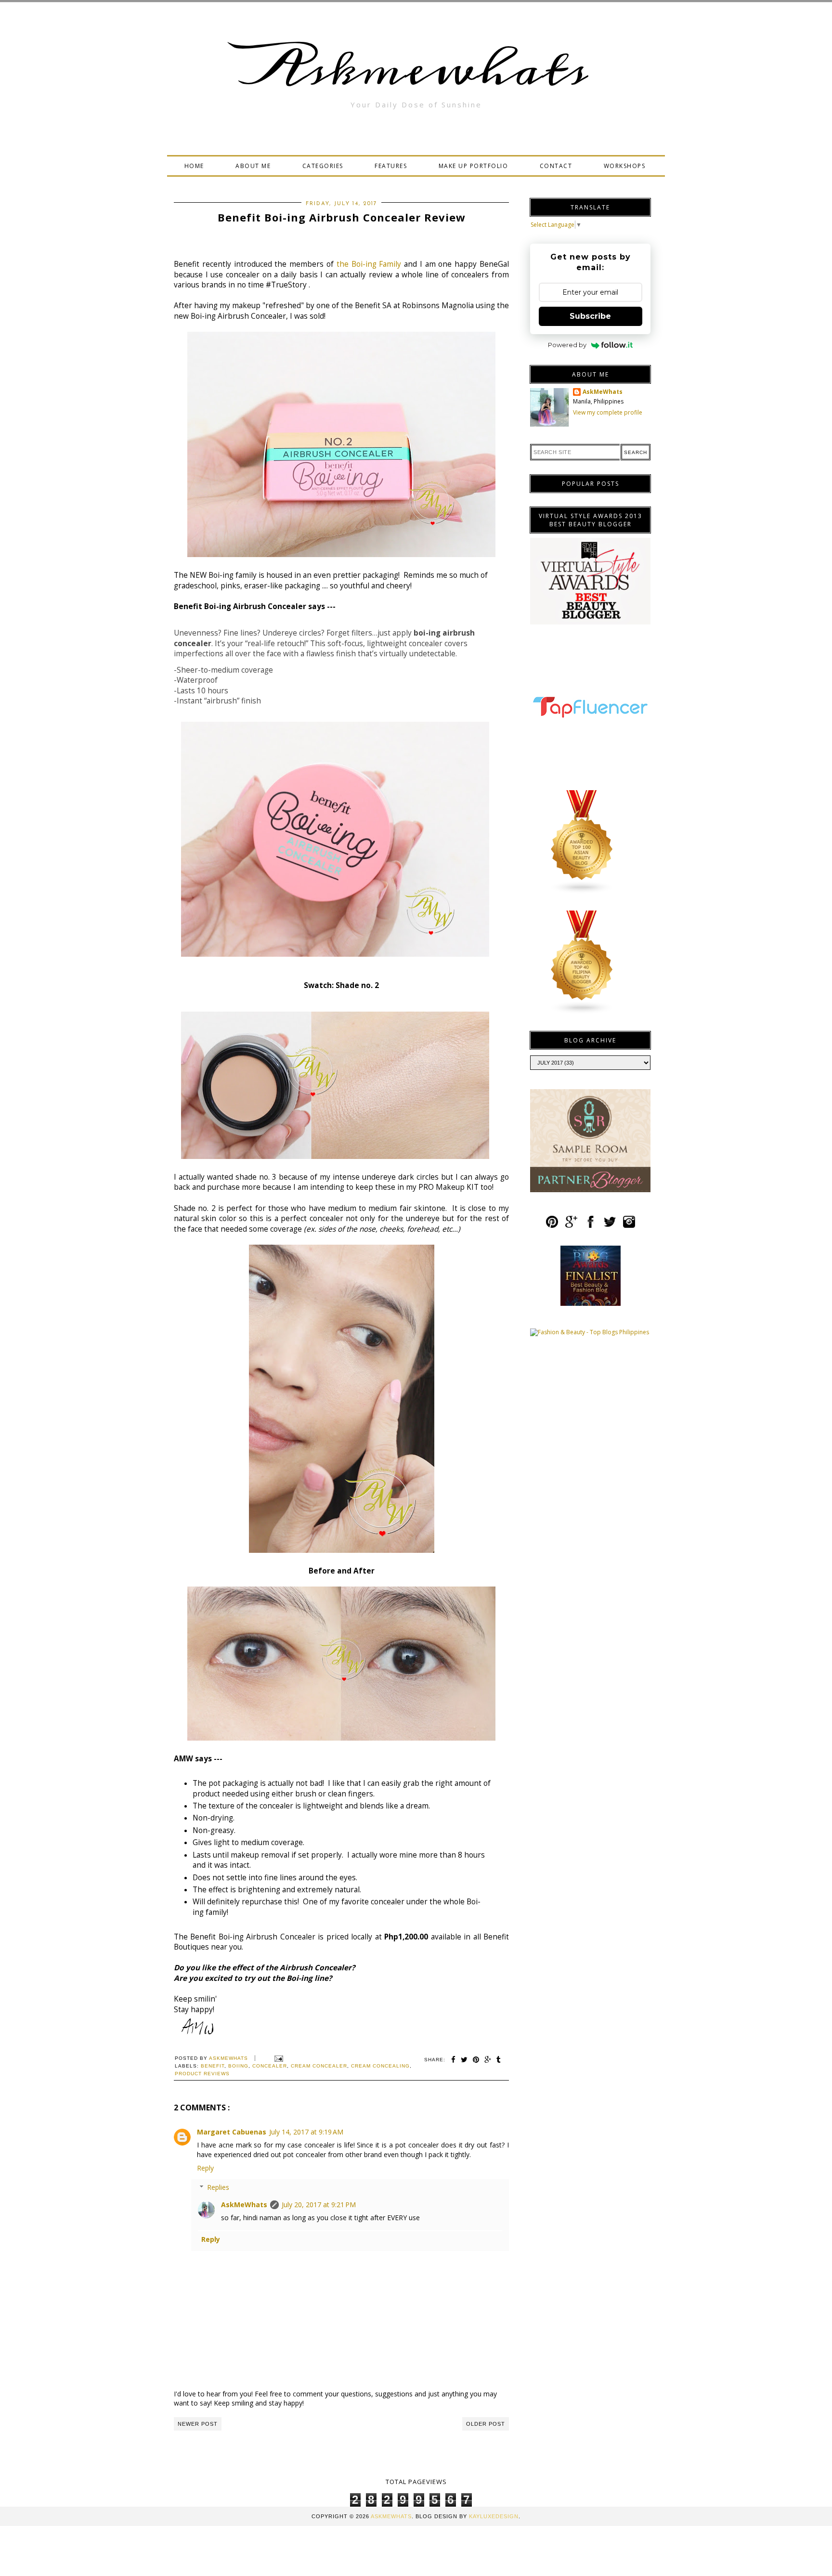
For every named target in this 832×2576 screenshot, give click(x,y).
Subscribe (590, 316)
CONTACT (556, 166)
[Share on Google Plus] (488, 2060)
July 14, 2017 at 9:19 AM (306, 2132)
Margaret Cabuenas (232, 2132)
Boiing (238, 2066)
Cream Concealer (319, 2066)
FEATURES (391, 166)
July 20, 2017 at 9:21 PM (319, 2205)
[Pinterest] (552, 1226)
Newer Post (198, 2424)
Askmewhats (416, 69)
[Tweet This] (464, 2060)
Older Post (486, 2424)
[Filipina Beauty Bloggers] (582, 1012)
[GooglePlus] (571, 1226)
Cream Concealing (380, 2066)
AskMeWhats (244, 2205)
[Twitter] (610, 1226)
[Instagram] (629, 1226)
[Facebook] (591, 1226)
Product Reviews (202, 2074)
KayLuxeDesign (494, 2516)
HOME (194, 166)
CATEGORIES (323, 166)
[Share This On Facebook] (454, 2060)
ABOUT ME (253, 166)
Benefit (213, 2066)
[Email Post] (278, 2058)
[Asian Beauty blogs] (582, 892)
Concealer (270, 2066)
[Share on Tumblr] (499, 2060)
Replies (218, 2187)
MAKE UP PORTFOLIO (474, 166)
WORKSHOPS (625, 166)
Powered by (567, 345)
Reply (205, 2168)
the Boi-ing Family (369, 264)
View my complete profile (608, 412)
